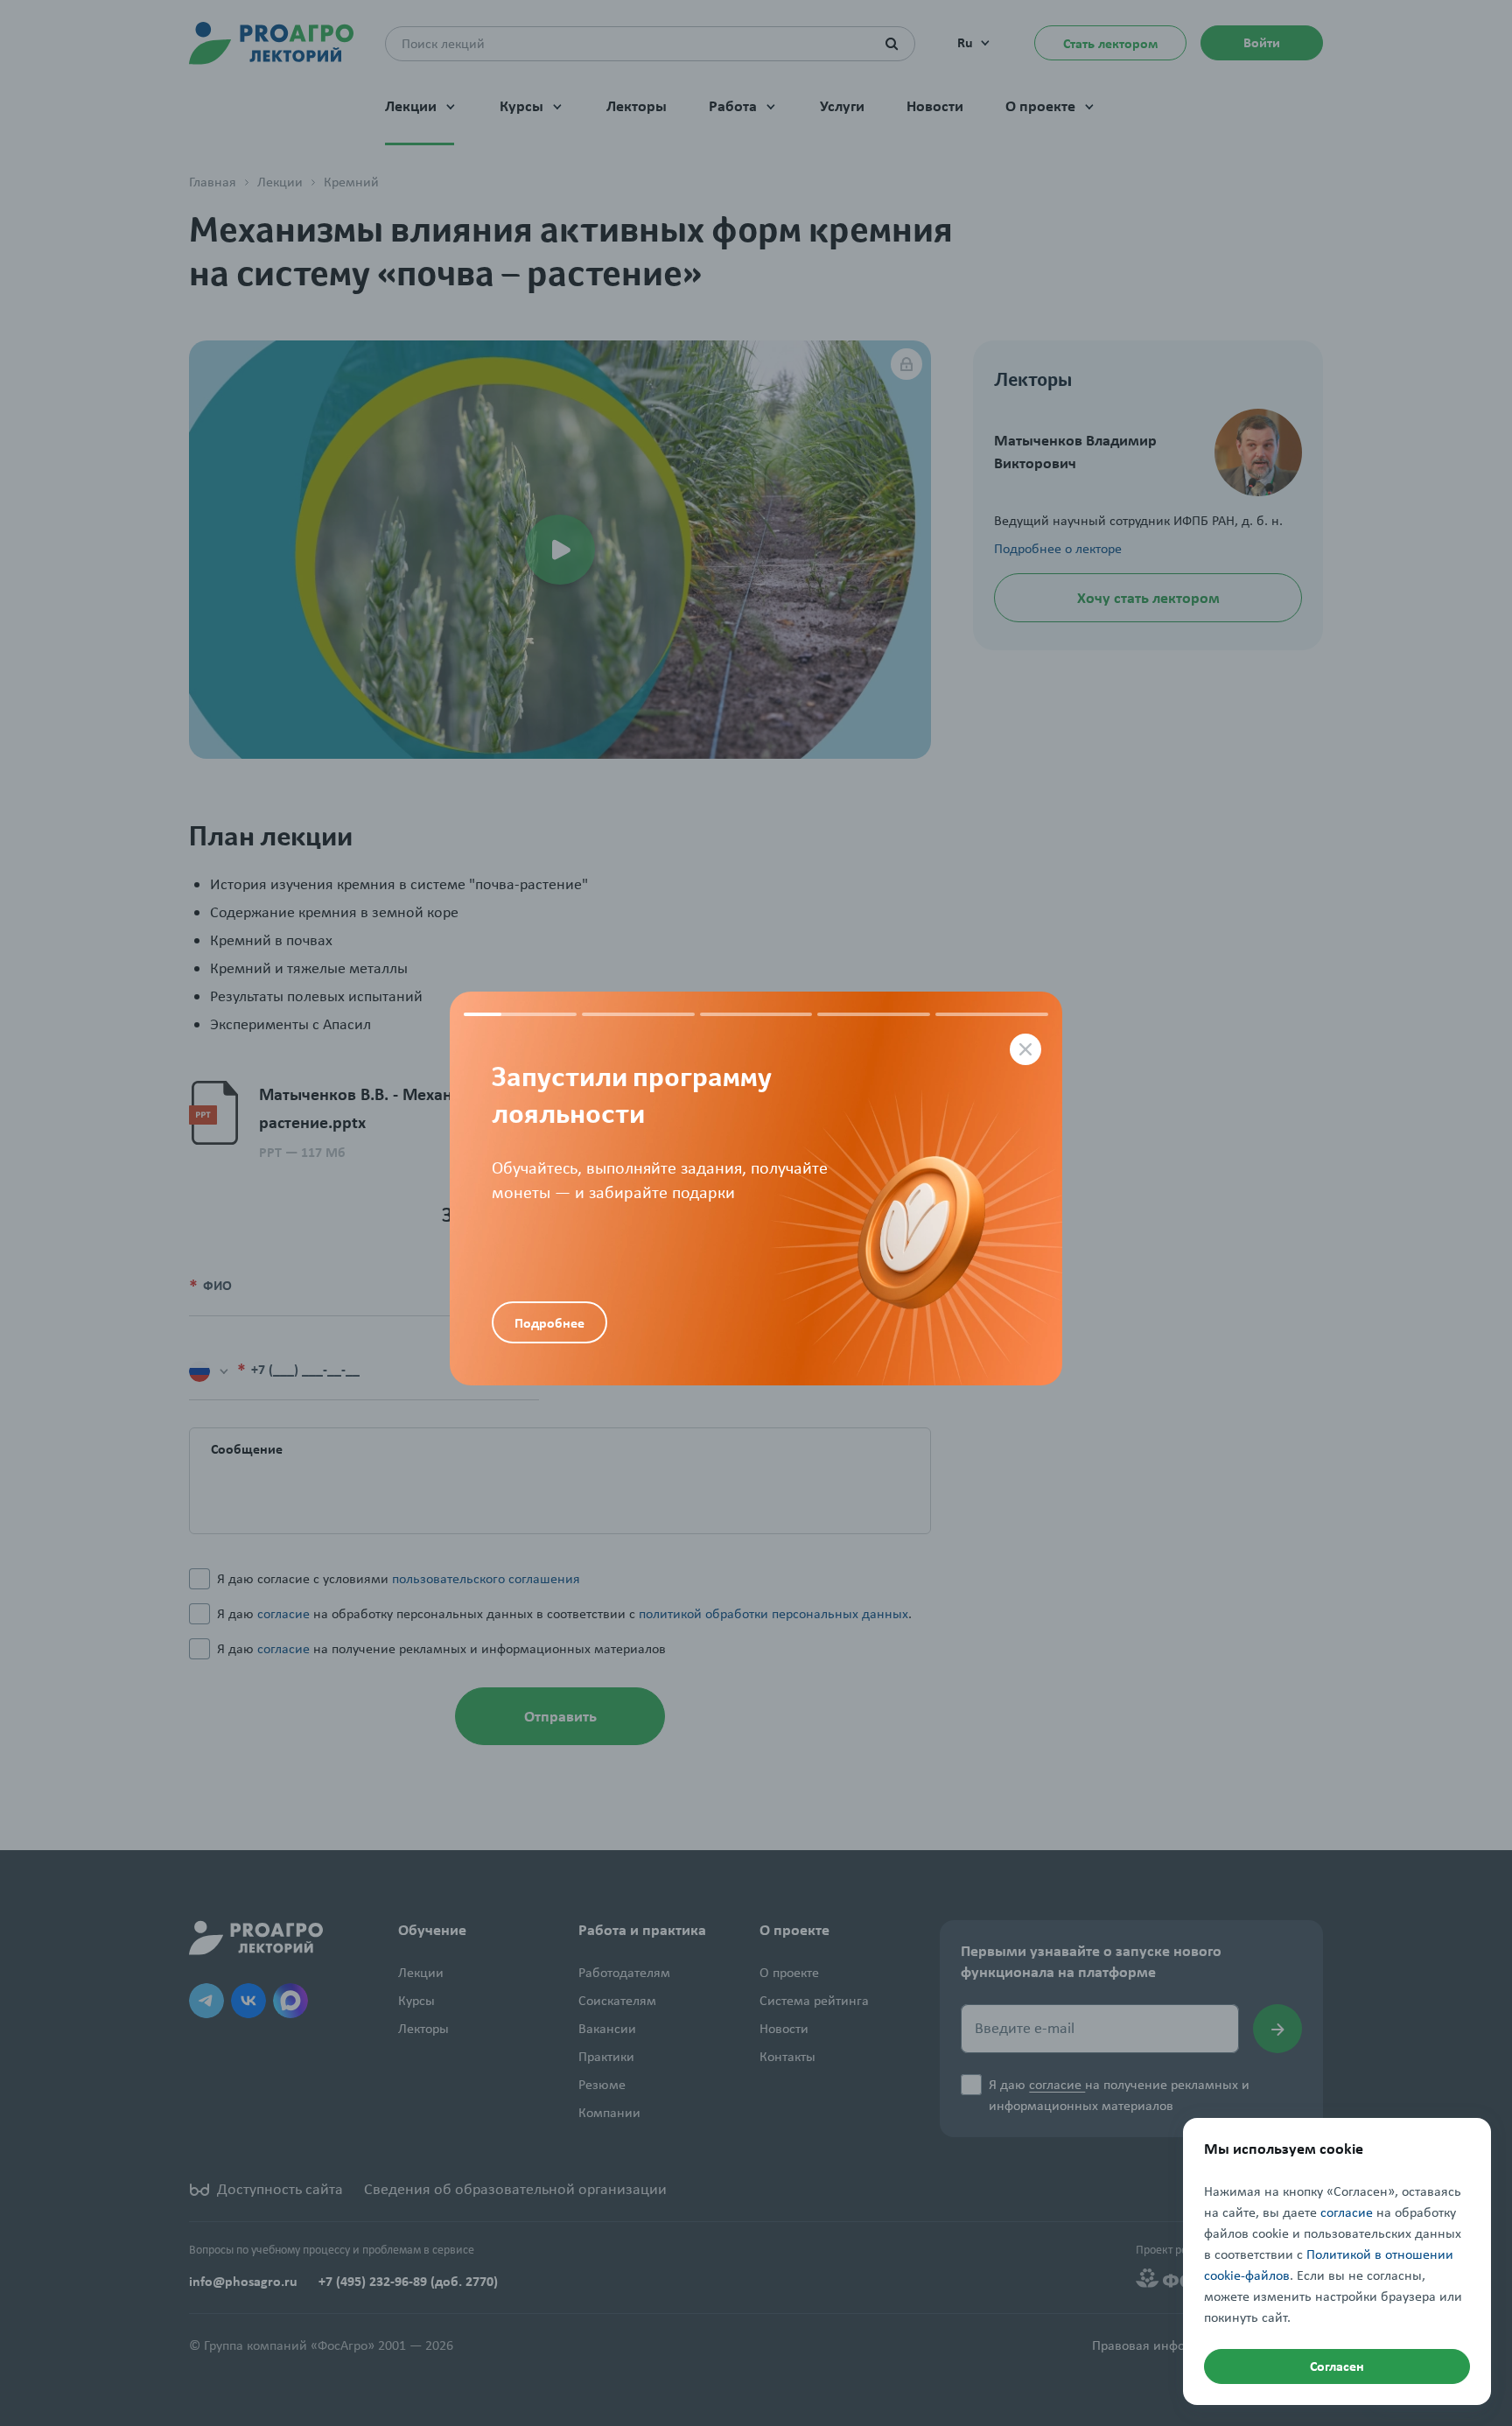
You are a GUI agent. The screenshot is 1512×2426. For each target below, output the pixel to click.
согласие (1347, 2212)
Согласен (1337, 2366)
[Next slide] (909, 1188)
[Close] (1025, 1049)
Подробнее (549, 1323)
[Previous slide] (603, 1136)
